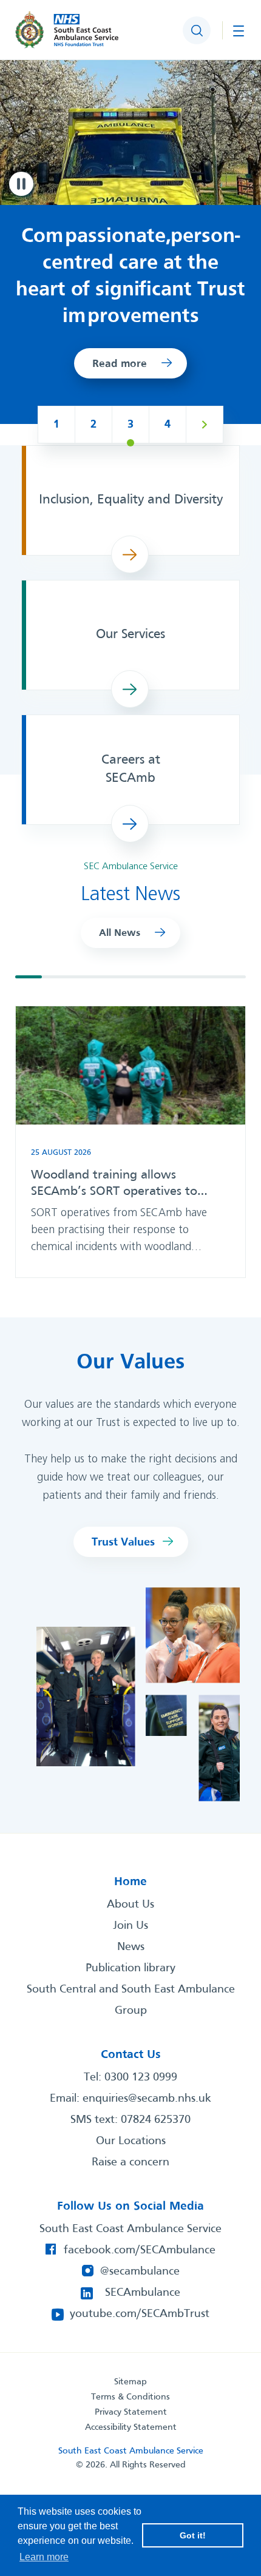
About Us (130, 1905)
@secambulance (140, 2272)
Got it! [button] (193, 2535)
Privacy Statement (131, 2412)
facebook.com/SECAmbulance (140, 2250)
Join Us (130, 1926)
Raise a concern (130, 2162)
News (131, 1947)
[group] (130, 1142)
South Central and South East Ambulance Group (131, 2000)
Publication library (130, 1968)
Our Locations (131, 2141)
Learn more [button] (44, 2557)
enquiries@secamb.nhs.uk (147, 2099)
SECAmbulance (143, 2293)
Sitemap (130, 2382)
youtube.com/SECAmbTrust (140, 2314)
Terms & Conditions (130, 2397)
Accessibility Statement (131, 2427)
